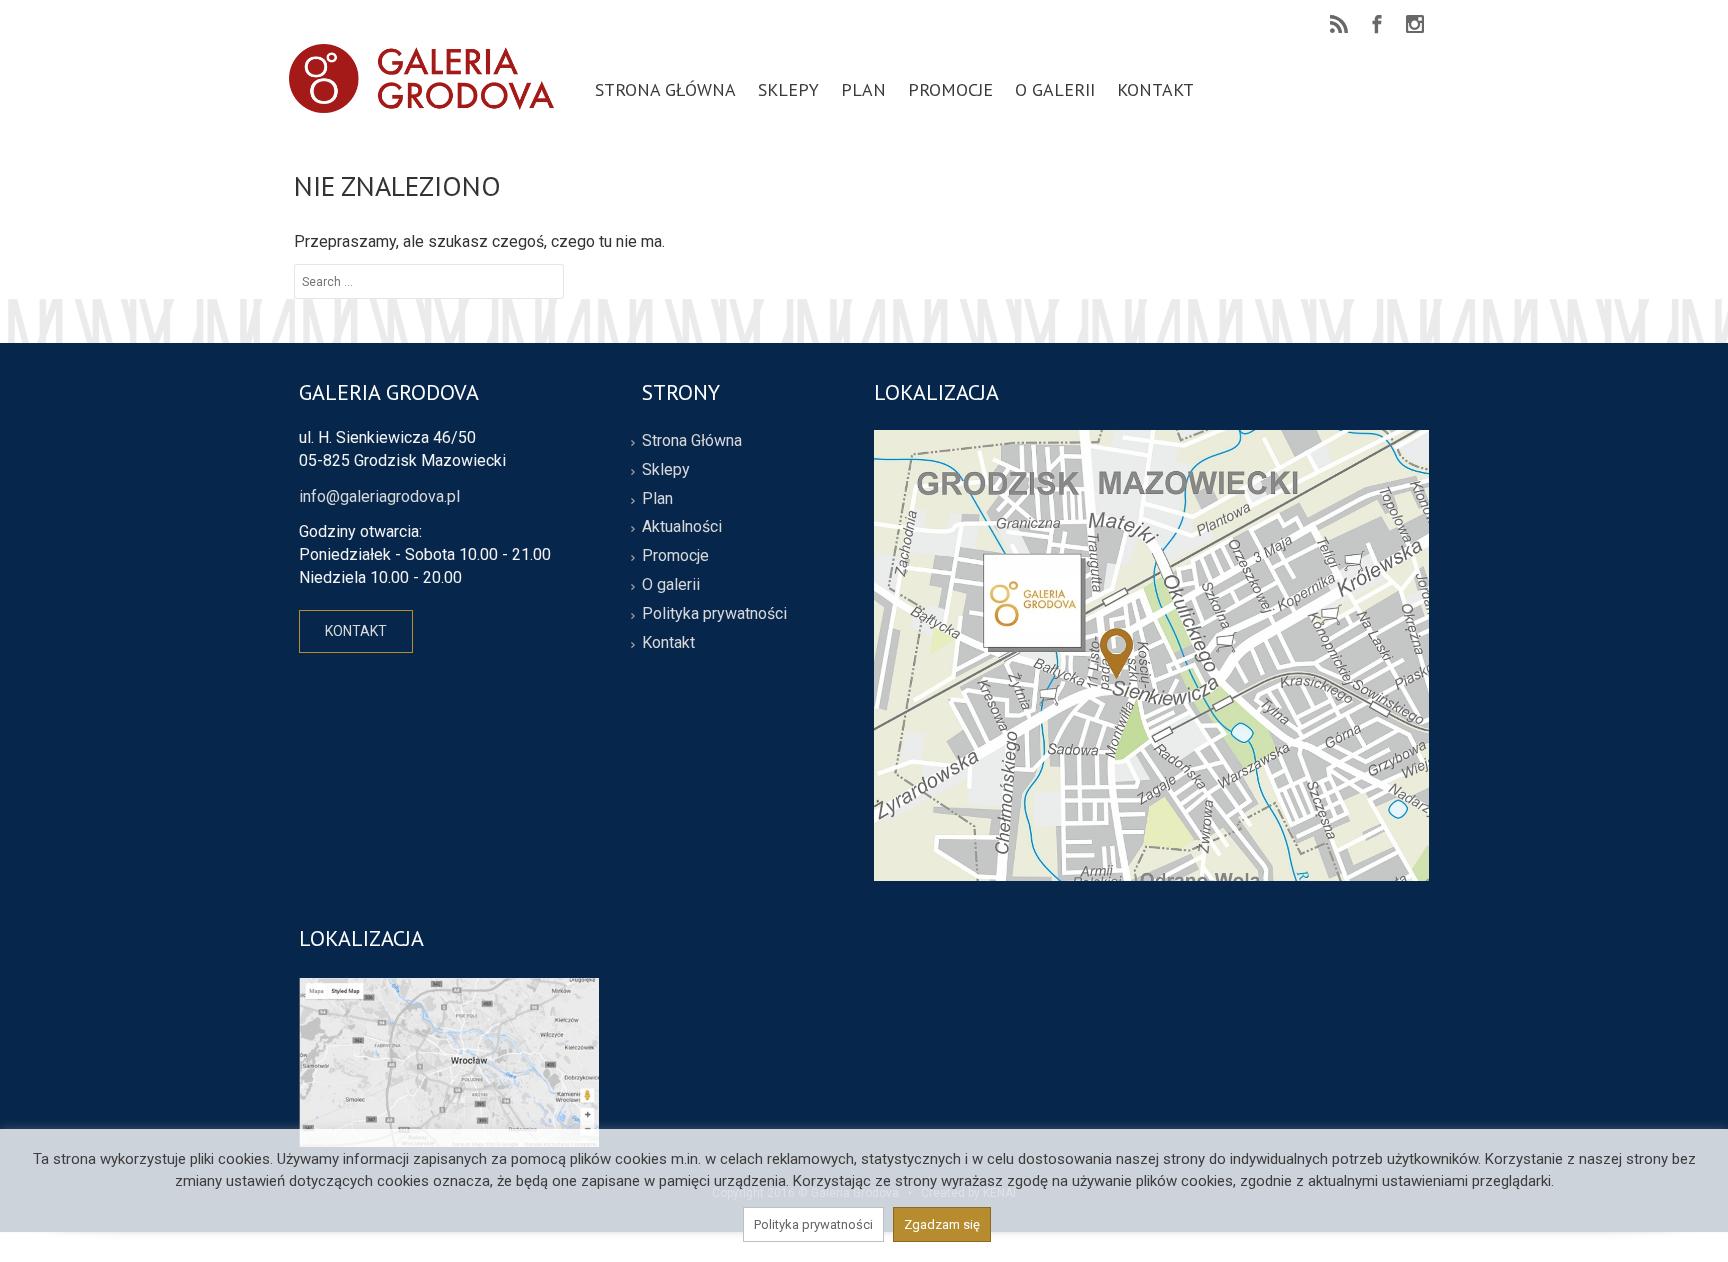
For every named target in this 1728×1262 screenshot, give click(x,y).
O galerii (671, 584)
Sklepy (666, 469)
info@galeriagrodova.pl (379, 496)
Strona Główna (692, 440)
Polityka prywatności (714, 613)
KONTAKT (356, 631)
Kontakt (668, 642)
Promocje (675, 555)
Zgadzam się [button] (942, 1224)
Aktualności (682, 526)
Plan (657, 498)
